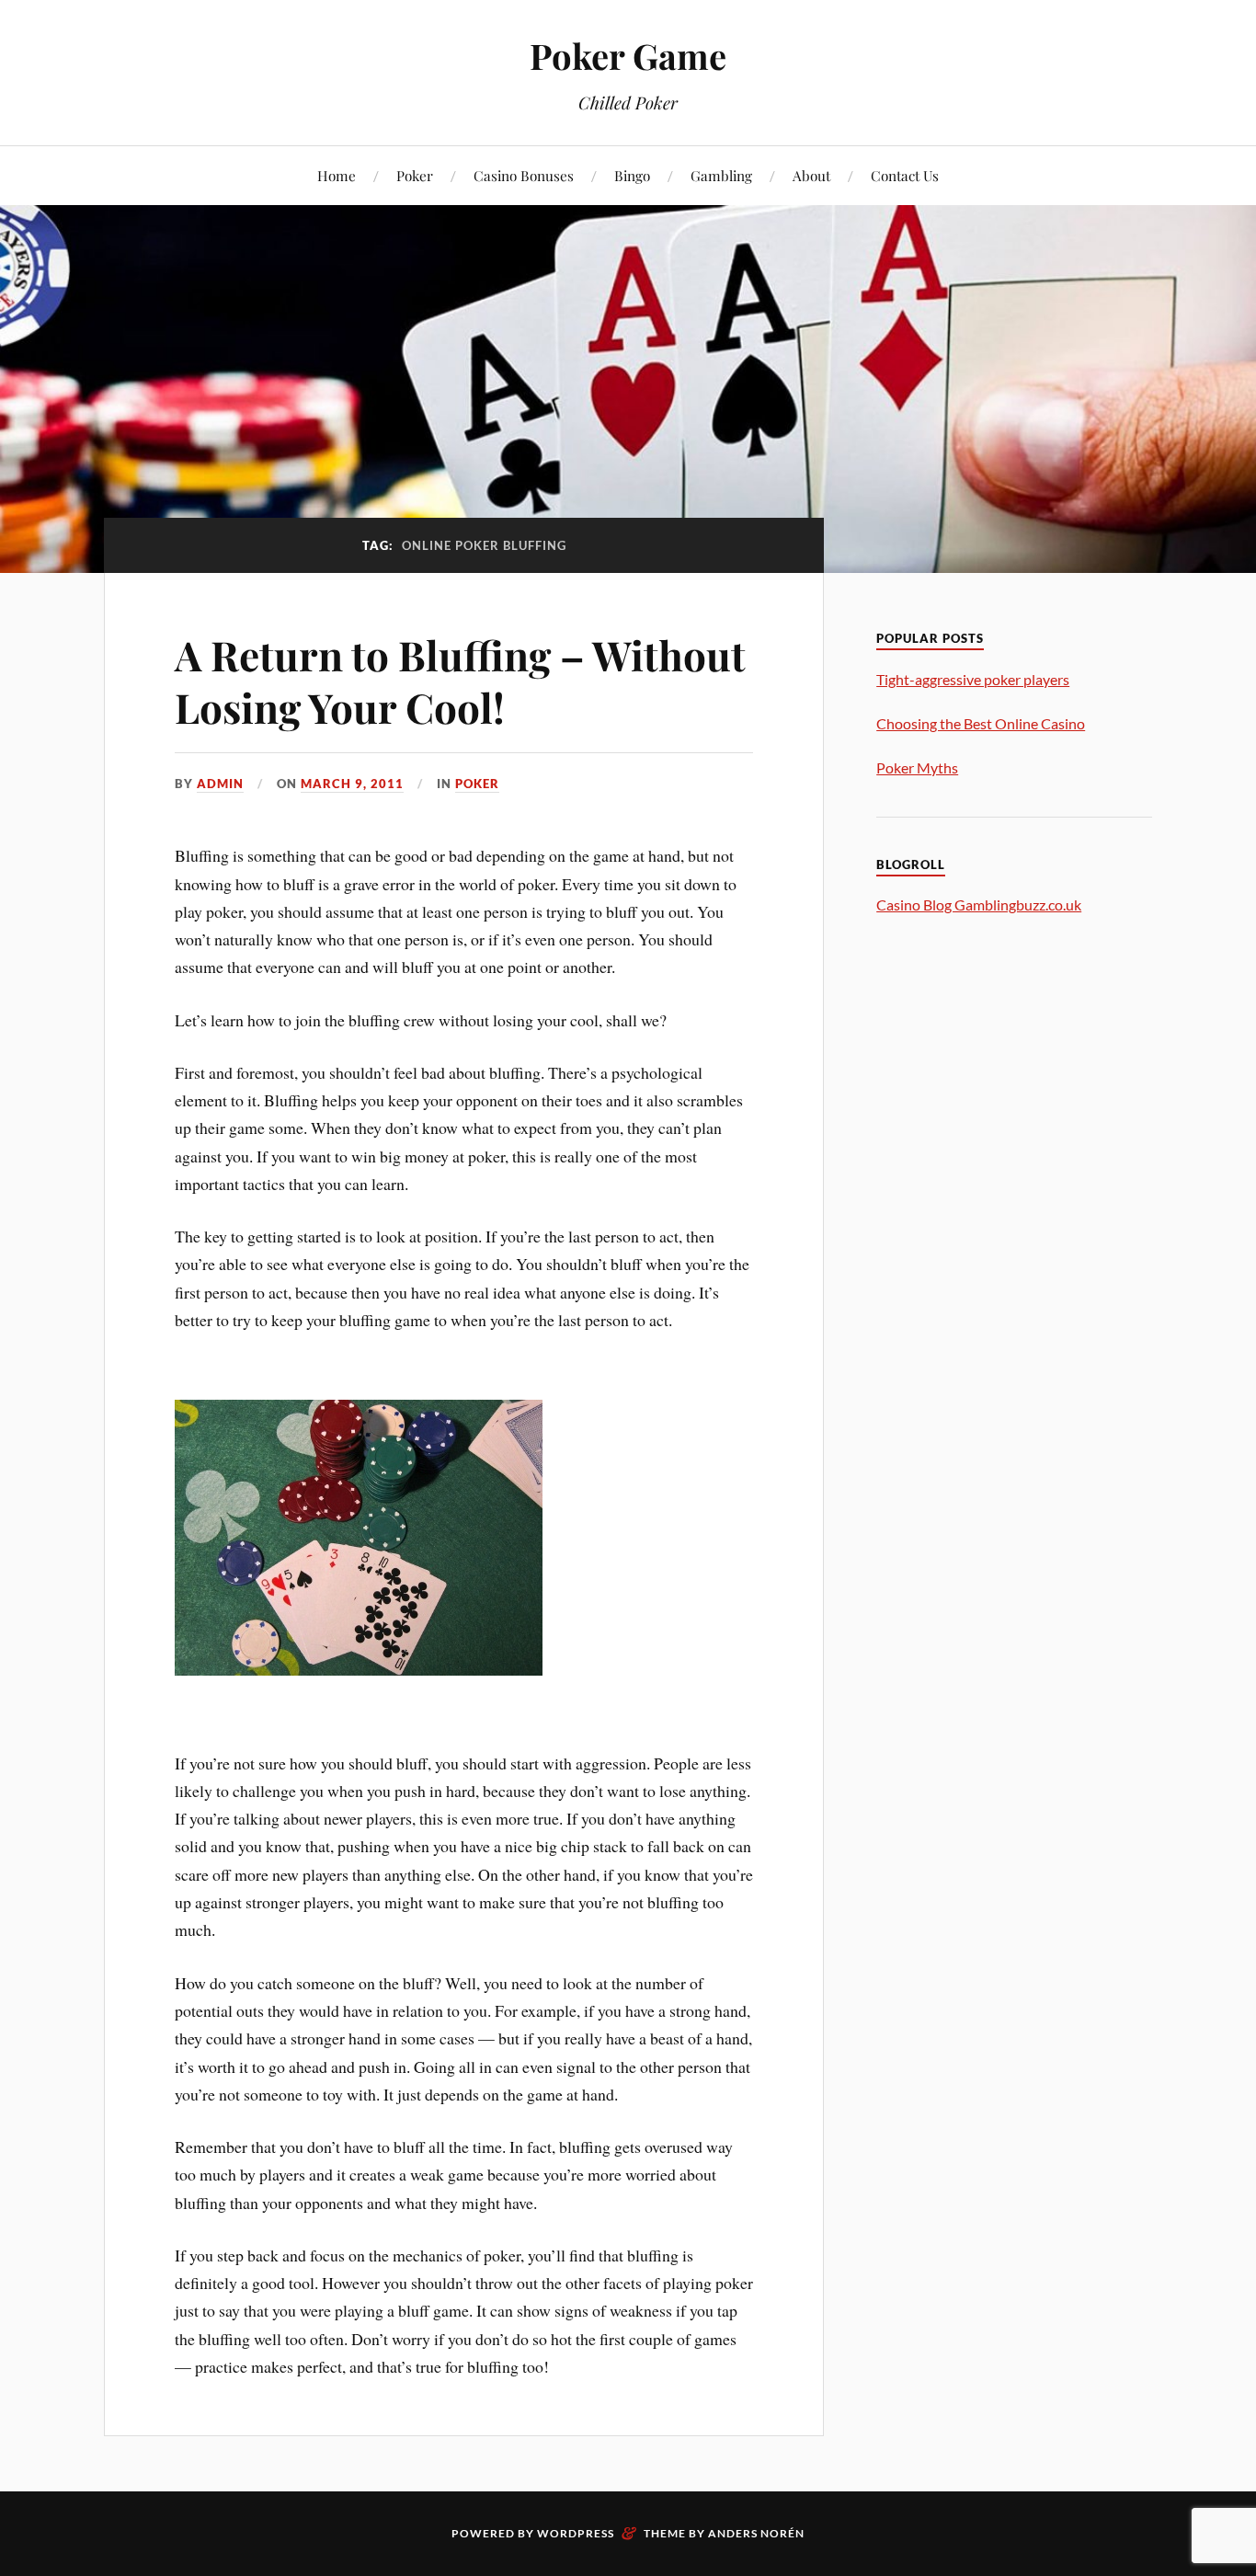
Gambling (721, 175)
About (811, 175)
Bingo (632, 175)
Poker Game (628, 56)
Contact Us (905, 175)
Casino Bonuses (524, 175)
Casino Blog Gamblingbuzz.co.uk (979, 904)
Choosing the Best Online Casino (981, 723)
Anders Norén (756, 2533)
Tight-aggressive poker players (973, 679)
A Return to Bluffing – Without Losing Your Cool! (460, 681)
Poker (415, 175)
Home (337, 175)
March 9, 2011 (352, 784)
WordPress (576, 2533)
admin (220, 784)
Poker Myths (917, 767)
